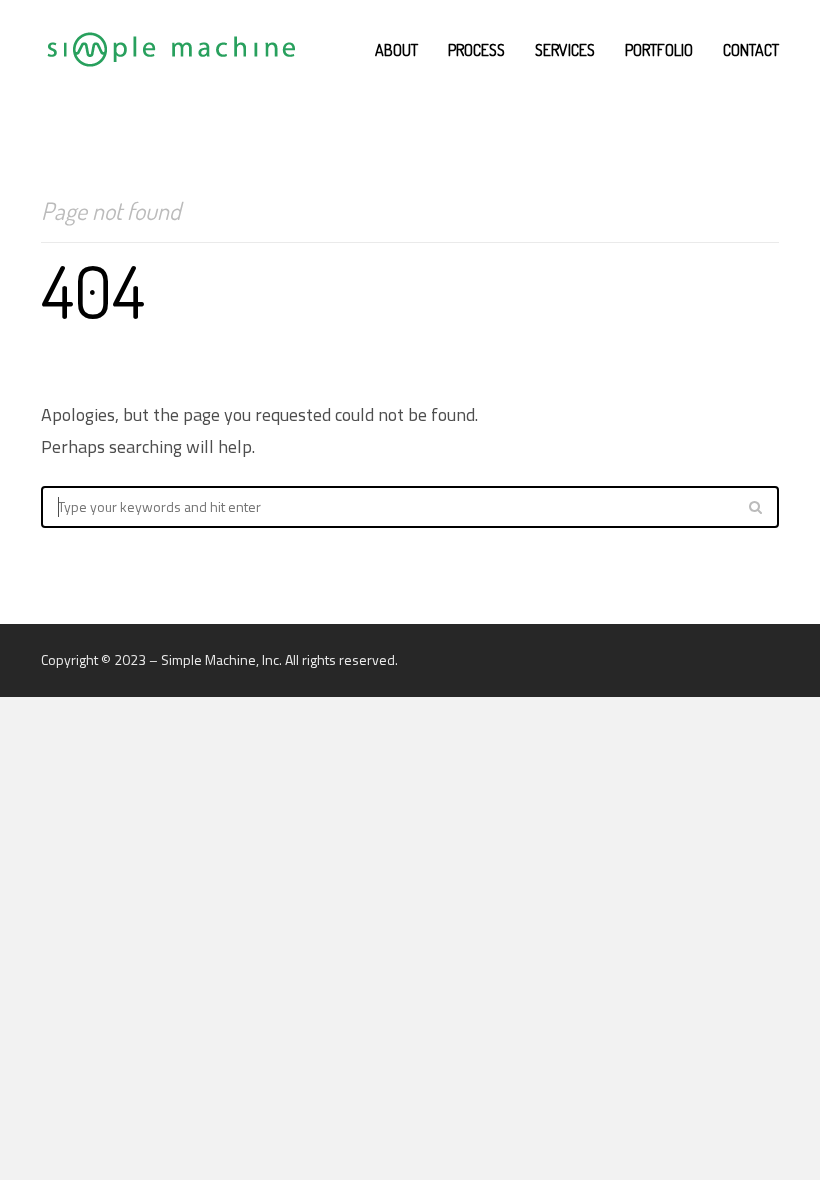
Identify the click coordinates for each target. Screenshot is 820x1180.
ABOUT (396, 50)
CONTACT (751, 50)
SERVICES (565, 50)
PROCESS (476, 50)
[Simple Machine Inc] (169, 50)
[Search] (755, 507)
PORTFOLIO (659, 50)
